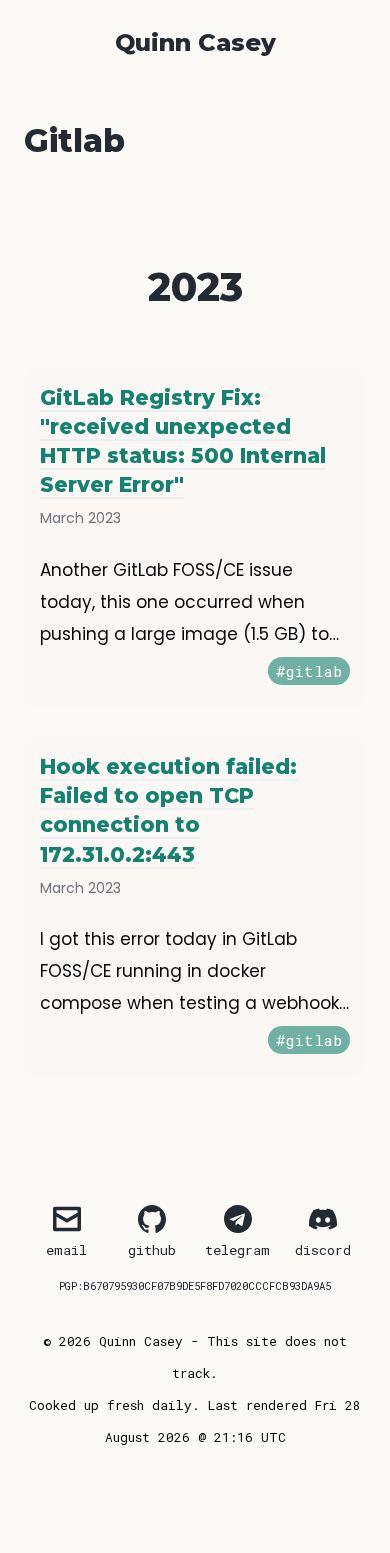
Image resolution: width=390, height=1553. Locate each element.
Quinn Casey (195, 42)
